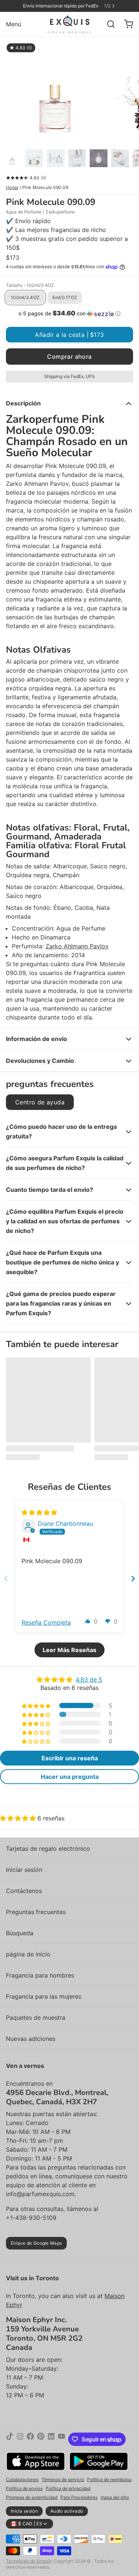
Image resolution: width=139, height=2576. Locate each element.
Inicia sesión (24, 2511)
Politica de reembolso (109, 2479)
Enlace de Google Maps (36, 2243)
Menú (14, 24)
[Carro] (126, 24)
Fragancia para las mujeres (44, 1996)
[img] (39, 1512)
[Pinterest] (41, 2439)
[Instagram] (20, 2439)
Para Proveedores (79, 2497)
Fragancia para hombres (40, 1975)
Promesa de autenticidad (32, 2497)
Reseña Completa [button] (46, 1622)
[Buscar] (108, 24)
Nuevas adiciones (31, 2039)
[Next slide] (133, 1579)
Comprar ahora (69, 357)
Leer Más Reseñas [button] (69, 1650)
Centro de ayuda (40, 1102)
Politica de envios (24, 2488)
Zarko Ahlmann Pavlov (77, 946)
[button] (69, 314)
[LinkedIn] (51, 2439)
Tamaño (30, 285)
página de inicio (28, 1954)
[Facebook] (30, 2439)
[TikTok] (10, 2439)
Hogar (12, 187)
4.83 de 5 (89, 1680)
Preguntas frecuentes (36, 1912)
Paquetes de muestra (36, 2018)
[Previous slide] (6, 1579)
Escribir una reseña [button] (70, 1758)
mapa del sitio (115, 2497)
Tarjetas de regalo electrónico (48, 1849)
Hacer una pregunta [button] (70, 1777)
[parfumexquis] (69, 24)
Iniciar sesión (24, 1870)
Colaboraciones (22, 2479)
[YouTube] (62, 2439)
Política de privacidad (68, 2488)
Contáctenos (24, 1891)
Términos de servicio (63, 2479)
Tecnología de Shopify (29, 2561)
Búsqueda (20, 1933)
